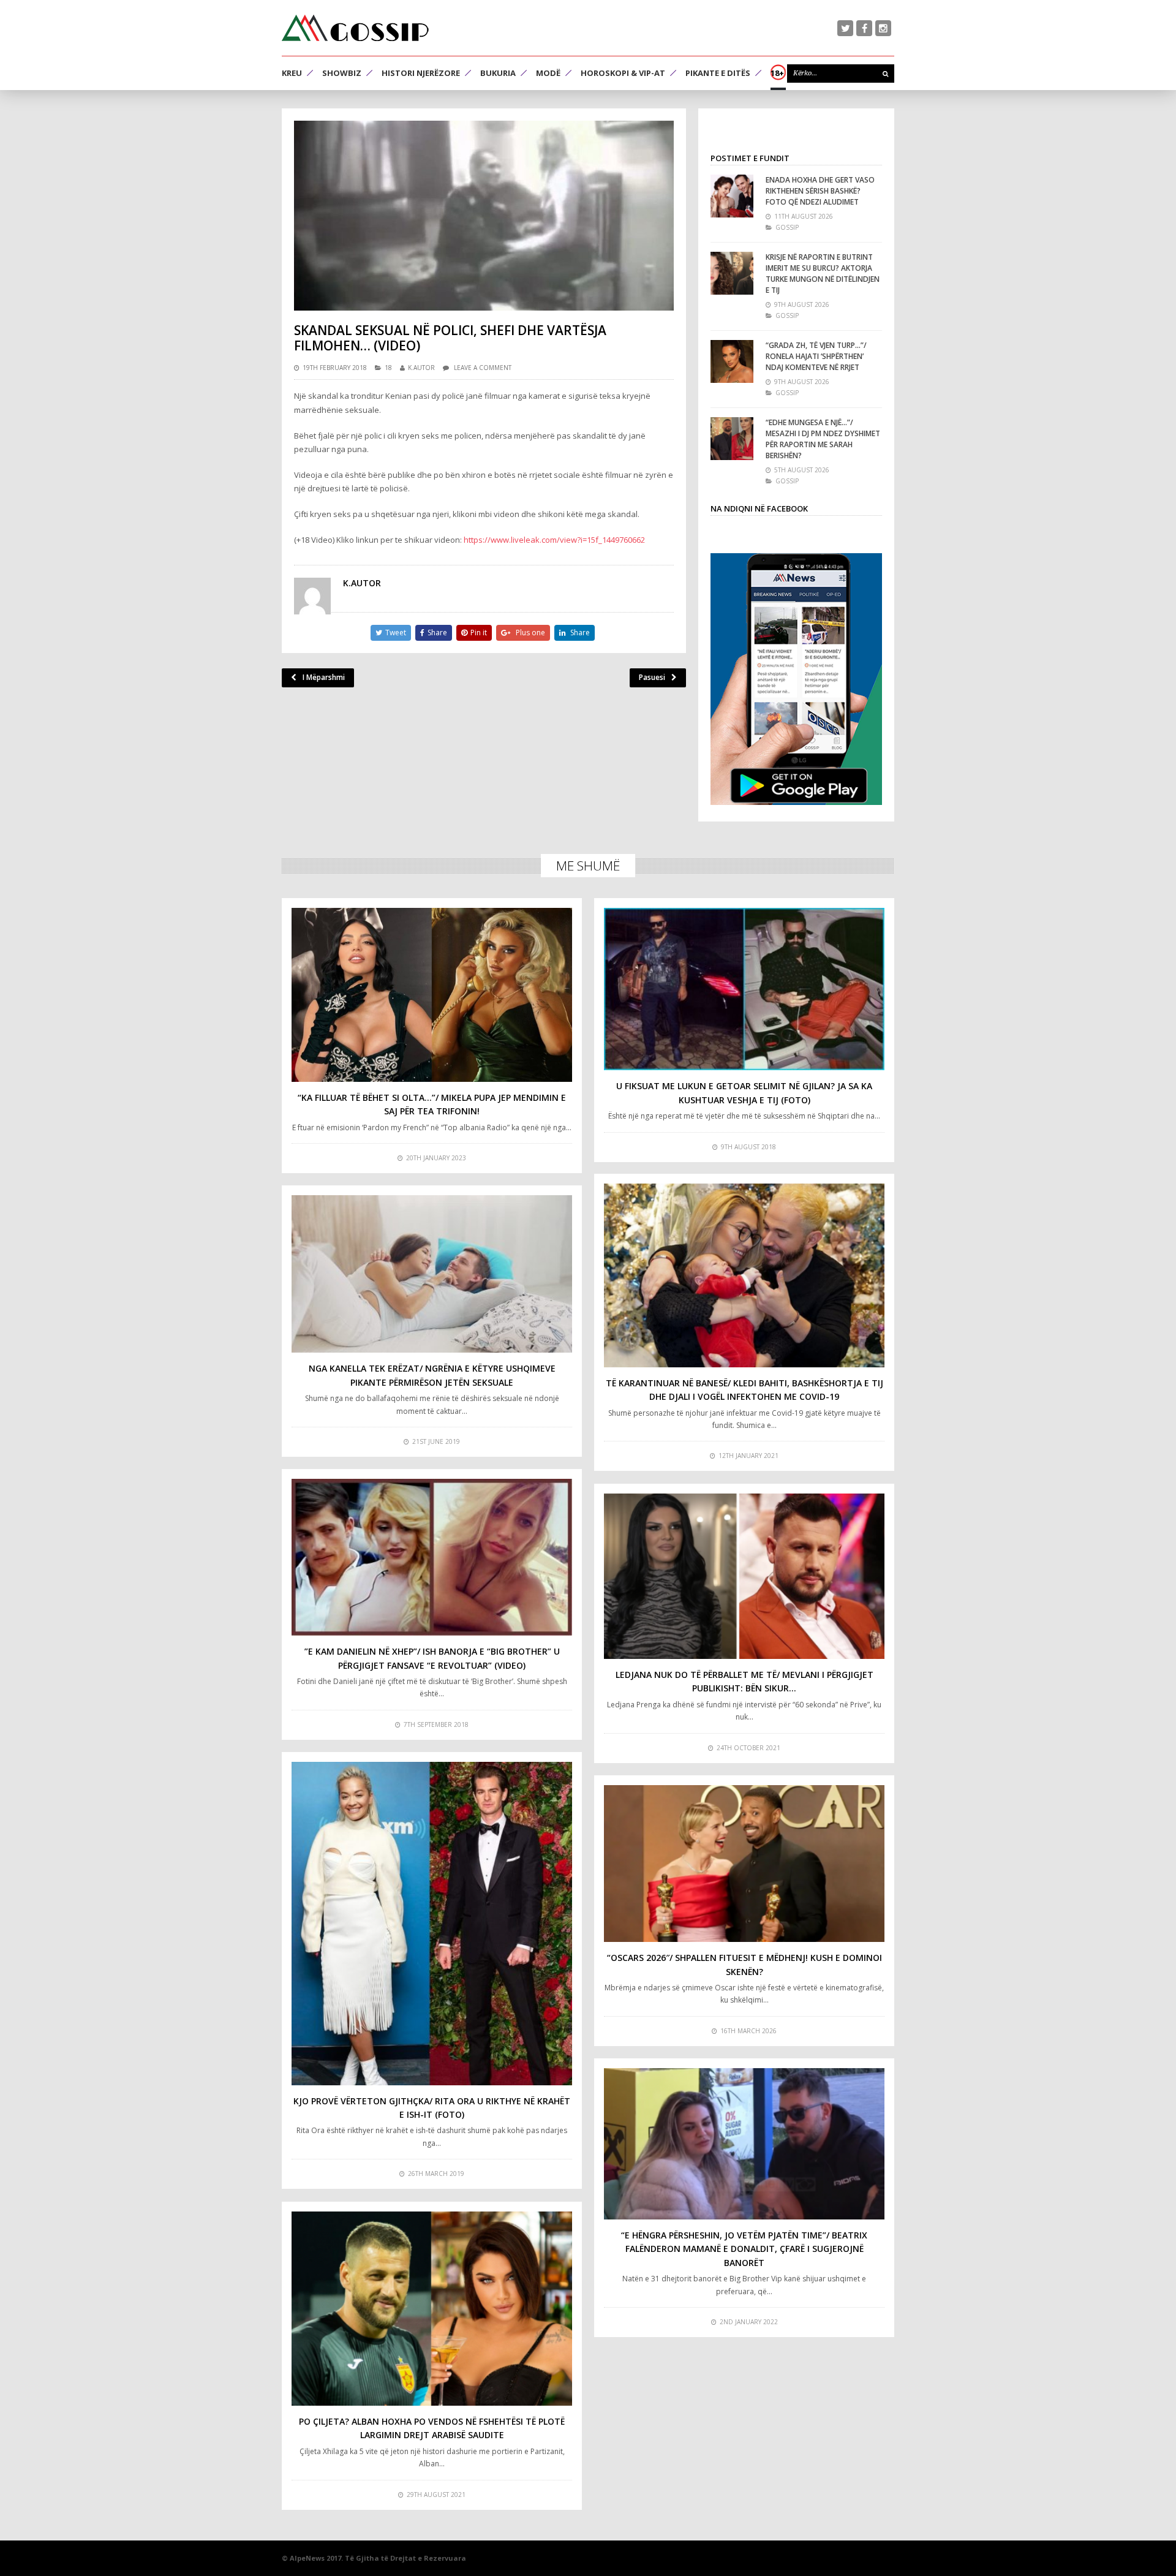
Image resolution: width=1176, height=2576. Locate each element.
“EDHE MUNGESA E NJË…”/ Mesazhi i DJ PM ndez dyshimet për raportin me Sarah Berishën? (823, 439)
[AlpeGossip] (355, 28)
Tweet (396, 633)
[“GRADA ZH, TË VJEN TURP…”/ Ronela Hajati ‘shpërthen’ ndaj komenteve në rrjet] (732, 361)
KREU (292, 73)
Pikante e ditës (718, 73)
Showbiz (342, 73)
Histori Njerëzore (421, 73)
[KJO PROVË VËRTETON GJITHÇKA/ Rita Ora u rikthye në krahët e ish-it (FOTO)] (432, 1924)
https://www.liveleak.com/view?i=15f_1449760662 (554, 540)
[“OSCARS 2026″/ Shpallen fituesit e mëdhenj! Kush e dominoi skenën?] (744, 1864)
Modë (548, 73)
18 (388, 368)
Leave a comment (483, 368)
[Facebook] (864, 28)
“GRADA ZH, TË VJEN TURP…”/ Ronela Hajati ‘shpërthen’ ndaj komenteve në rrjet (816, 356)
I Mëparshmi (324, 677)
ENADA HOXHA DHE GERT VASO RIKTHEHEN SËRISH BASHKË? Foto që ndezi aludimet (820, 191)
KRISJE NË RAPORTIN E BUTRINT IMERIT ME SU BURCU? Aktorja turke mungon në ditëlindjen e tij (823, 274)
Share (437, 633)
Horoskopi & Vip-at (623, 73)
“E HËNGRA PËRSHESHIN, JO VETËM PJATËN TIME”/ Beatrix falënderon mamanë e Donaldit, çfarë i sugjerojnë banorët (744, 2249)
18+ (777, 73)
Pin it (479, 633)
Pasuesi (652, 677)
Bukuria (498, 73)
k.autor (421, 368)
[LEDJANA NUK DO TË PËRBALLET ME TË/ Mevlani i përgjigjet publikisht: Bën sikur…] (744, 1576)
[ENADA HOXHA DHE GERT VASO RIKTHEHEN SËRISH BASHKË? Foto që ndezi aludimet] (732, 196)
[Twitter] (845, 28)
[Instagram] (883, 28)
